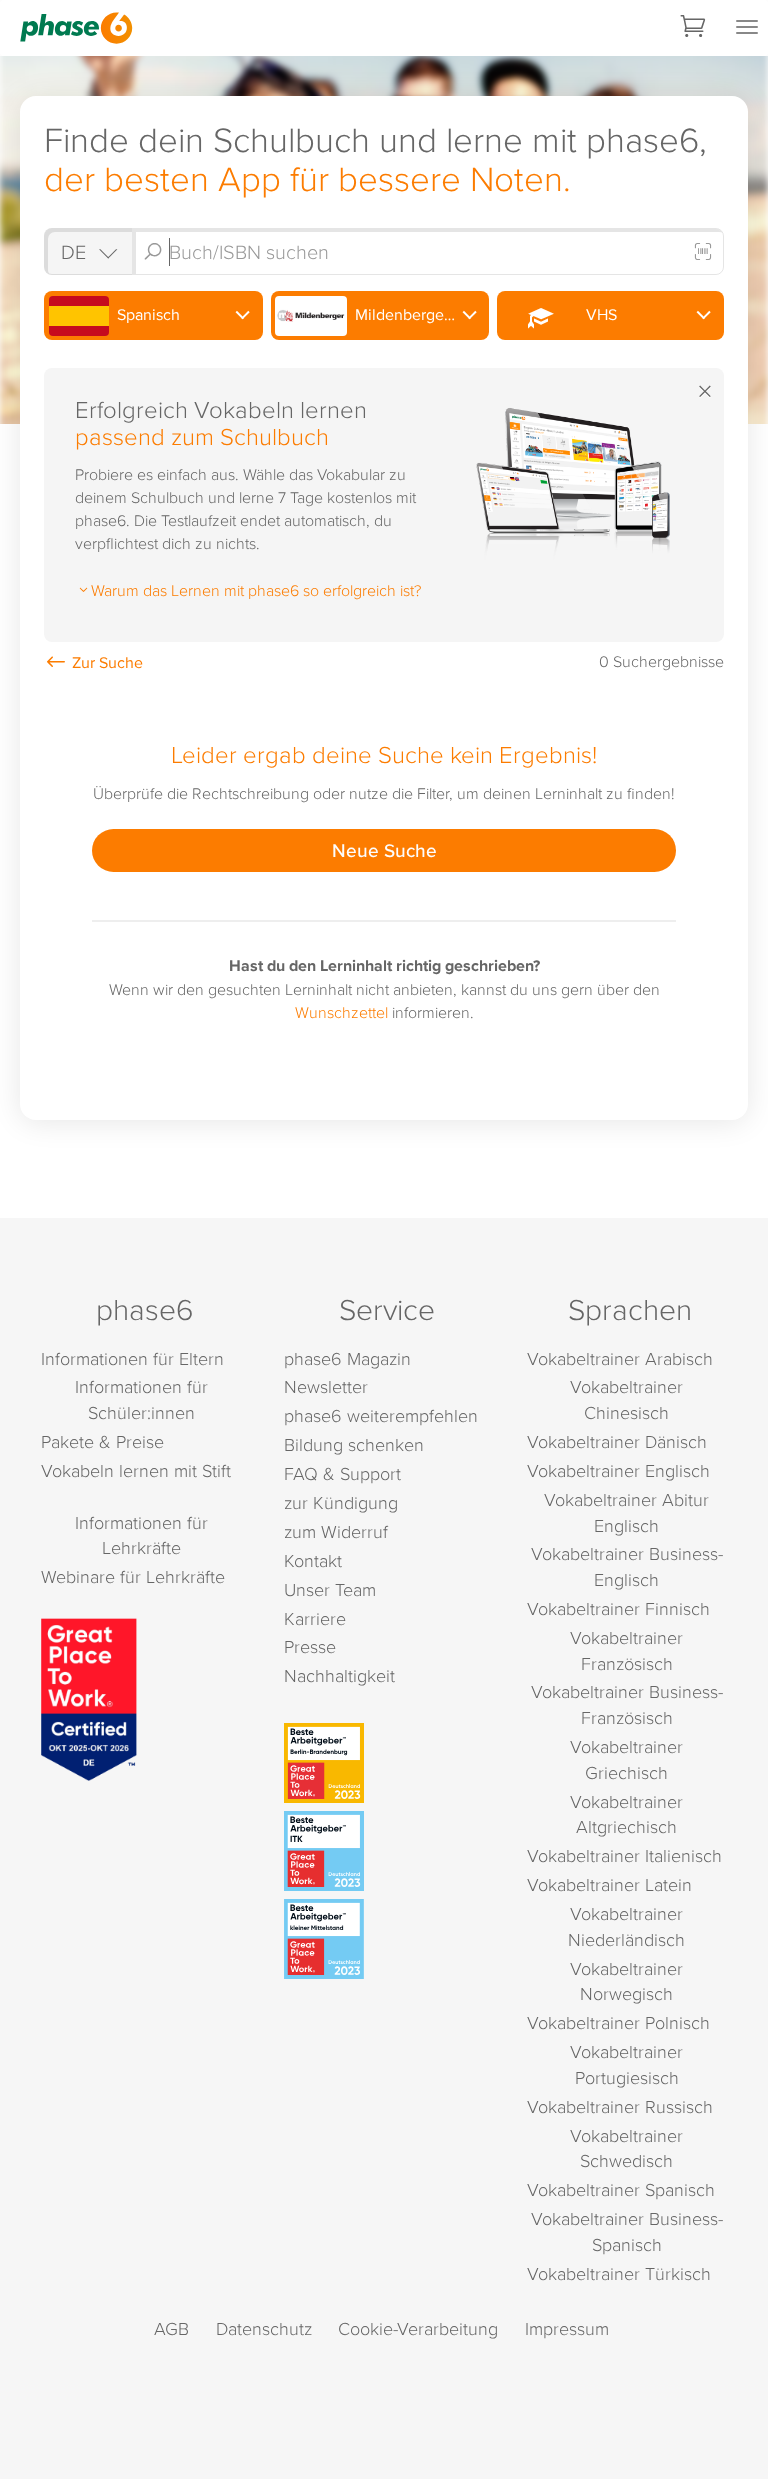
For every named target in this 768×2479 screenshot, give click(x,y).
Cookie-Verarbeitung (418, 2328)
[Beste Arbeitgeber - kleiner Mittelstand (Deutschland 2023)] (387, 1939)
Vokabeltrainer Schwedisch (626, 2148)
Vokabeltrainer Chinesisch (626, 1399)
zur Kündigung (341, 1502)
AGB (171, 2328)
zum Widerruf (336, 1531)
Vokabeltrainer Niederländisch (626, 1926)
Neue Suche (384, 850)
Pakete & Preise (102, 1441)
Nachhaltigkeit (339, 1675)
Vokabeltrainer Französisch (626, 1650)
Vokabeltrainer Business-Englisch (627, 1566)
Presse (310, 1646)
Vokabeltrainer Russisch (620, 2106)
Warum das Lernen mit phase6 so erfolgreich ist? (256, 590)
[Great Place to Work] (89, 1697)
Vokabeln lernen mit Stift (136, 1470)
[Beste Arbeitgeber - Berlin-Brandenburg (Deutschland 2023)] (387, 1763)
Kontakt (313, 1560)
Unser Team (330, 1589)
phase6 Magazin (347, 1358)
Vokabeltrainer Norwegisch (626, 1981)
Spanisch (146, 314)
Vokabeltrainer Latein (609, 1884)
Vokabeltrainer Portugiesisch (626, 2064)
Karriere (315, 1618)
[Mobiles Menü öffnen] (747, 28)
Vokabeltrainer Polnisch (618, 2022)
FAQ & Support (342, 1473)
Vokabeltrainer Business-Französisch (627, 1704)
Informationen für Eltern (132, 1358)
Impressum (567, 2328)
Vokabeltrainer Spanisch (621, 2189)
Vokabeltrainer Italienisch (624, 1855)
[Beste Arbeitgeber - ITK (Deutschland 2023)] (387, 1851)
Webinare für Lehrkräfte (133, 1576)
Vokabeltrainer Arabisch (620, 1358)
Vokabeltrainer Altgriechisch (626, 1814)
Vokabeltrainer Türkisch (619, 2273)
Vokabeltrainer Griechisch (626, 1759)
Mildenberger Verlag (420, 314)
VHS (597, 314)
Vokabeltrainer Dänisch (617, 1441)
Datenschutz (264, 2328)
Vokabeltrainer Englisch (618, 1470)
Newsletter (326, 1386)
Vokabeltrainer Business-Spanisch (627, 2231)
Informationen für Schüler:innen (141, 1399)
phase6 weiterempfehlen (381, 1415)
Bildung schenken (354, 1444)
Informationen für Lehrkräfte (141, 1535)
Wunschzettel (341, 1012)
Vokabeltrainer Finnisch (618, 1608)
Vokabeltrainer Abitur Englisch (626, 1512)
